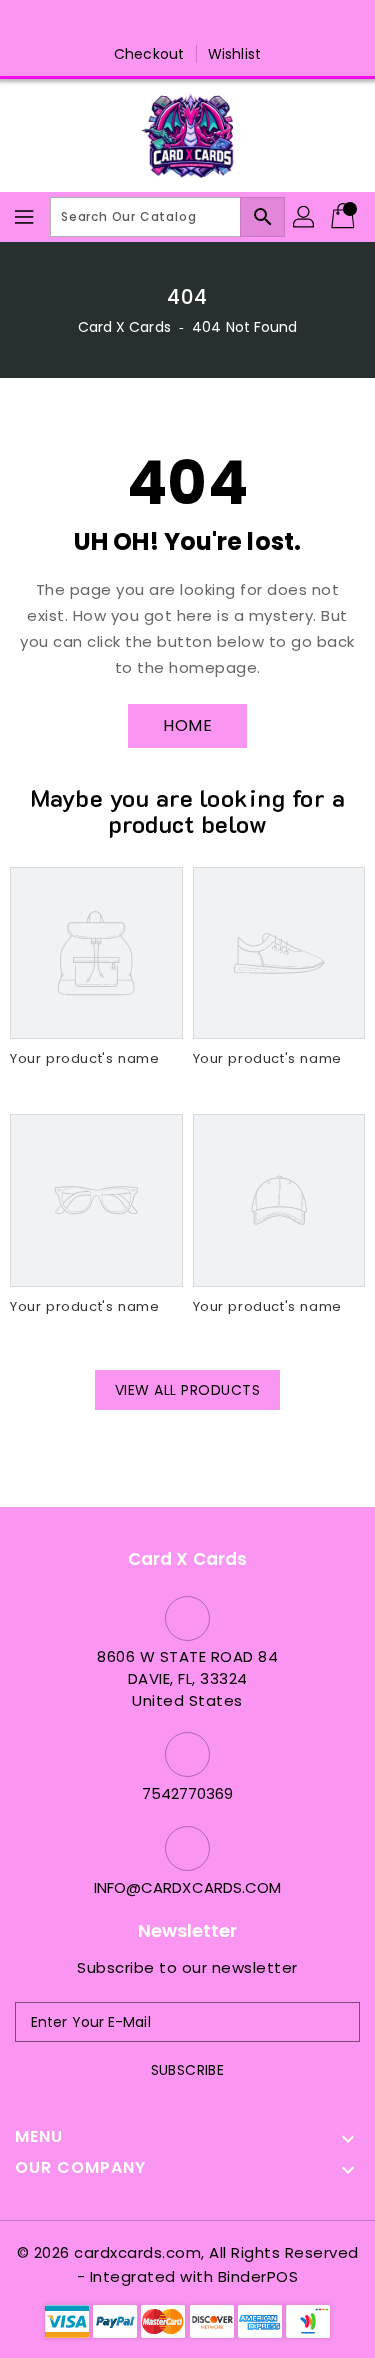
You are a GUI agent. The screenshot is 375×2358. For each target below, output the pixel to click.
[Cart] (345, 217)
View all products (188, 1390)
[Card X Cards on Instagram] (168, 23)
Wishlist (234, 54)
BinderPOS (258, 2276)
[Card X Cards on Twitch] (245, 23)
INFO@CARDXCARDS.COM (188, 1887)
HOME (187, 725)
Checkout (149, 54)
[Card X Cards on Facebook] (130, 23)
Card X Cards (126, 327)
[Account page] (305, 217)
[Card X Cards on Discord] (207, 23)
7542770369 (188, 1793)
